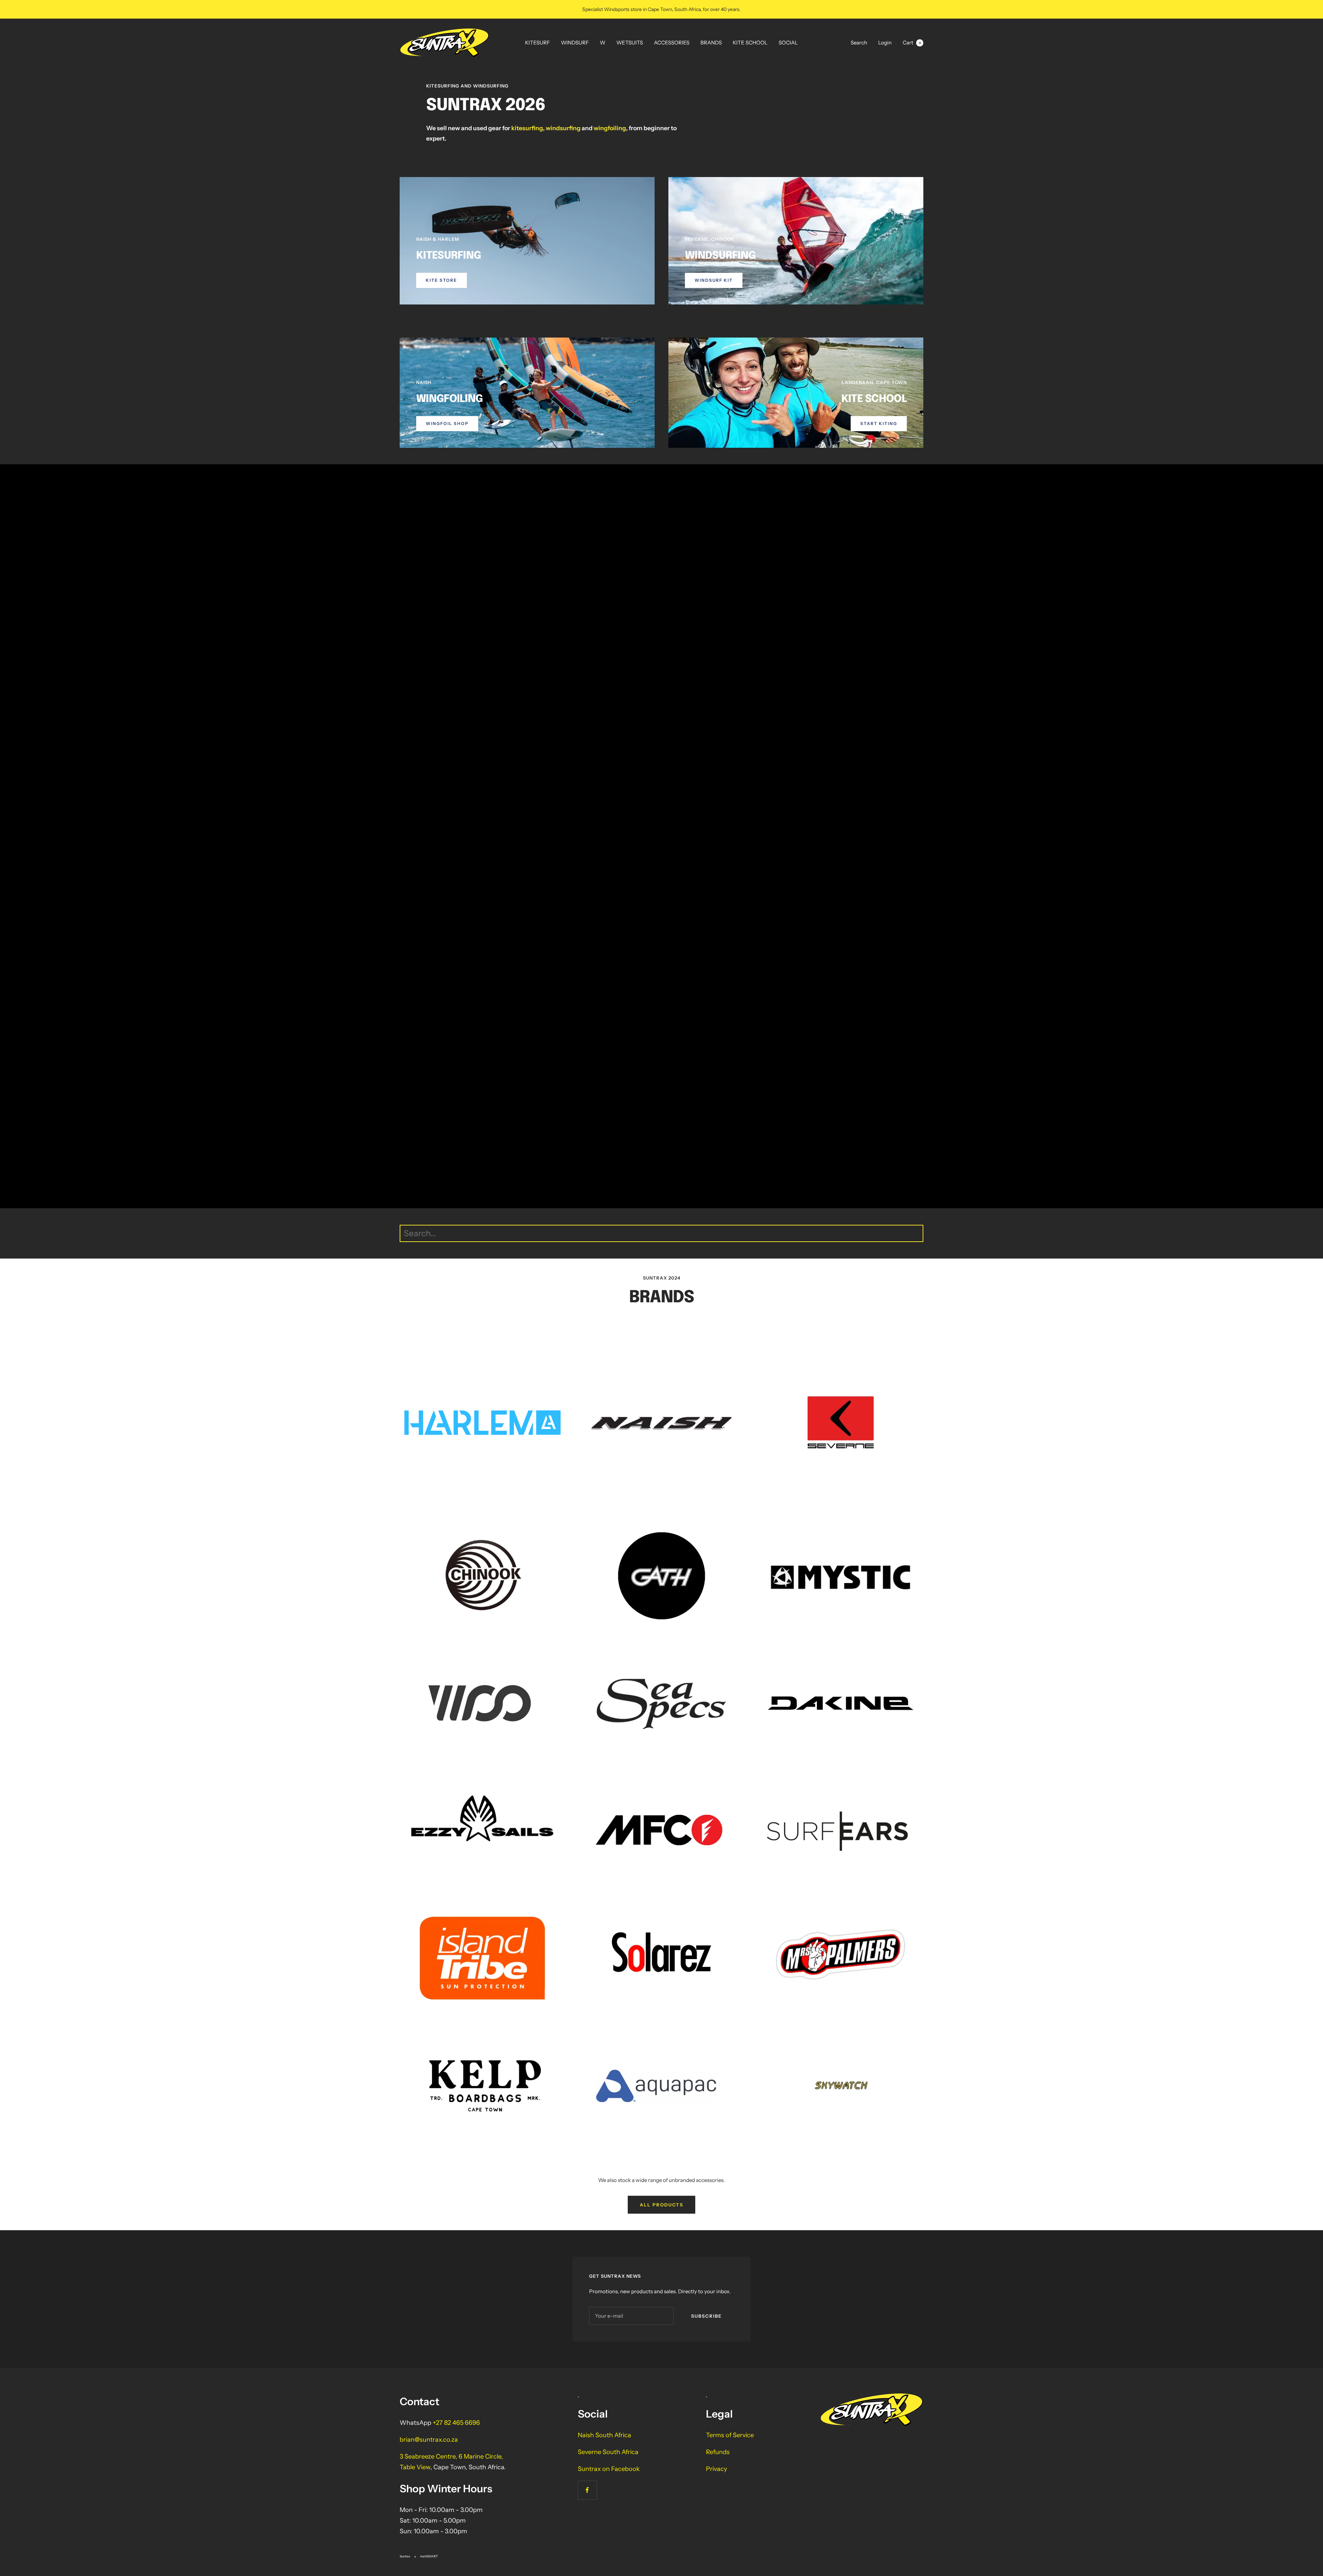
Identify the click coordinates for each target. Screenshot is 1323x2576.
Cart (912, 43)
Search (859, 43)
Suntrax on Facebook (609, 2469)
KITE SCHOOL (750, 43)
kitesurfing (527, 128)
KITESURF (537, 43)
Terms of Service (730, 2435)
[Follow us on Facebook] (587, 2490)
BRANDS (711, 43)
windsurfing (563, 128)
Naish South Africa (604, 2435)
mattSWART (429, 2556)
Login (885, 43)
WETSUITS (630, 43)
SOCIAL (788, 43)
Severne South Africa (608, 2452)
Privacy (716, 2469)
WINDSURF (575, 43)
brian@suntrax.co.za (429, 2440)
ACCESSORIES (672, 43)
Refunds (718, 2452)
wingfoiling (610, 128)
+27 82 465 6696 (456, 2423)
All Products (661, 2205)
